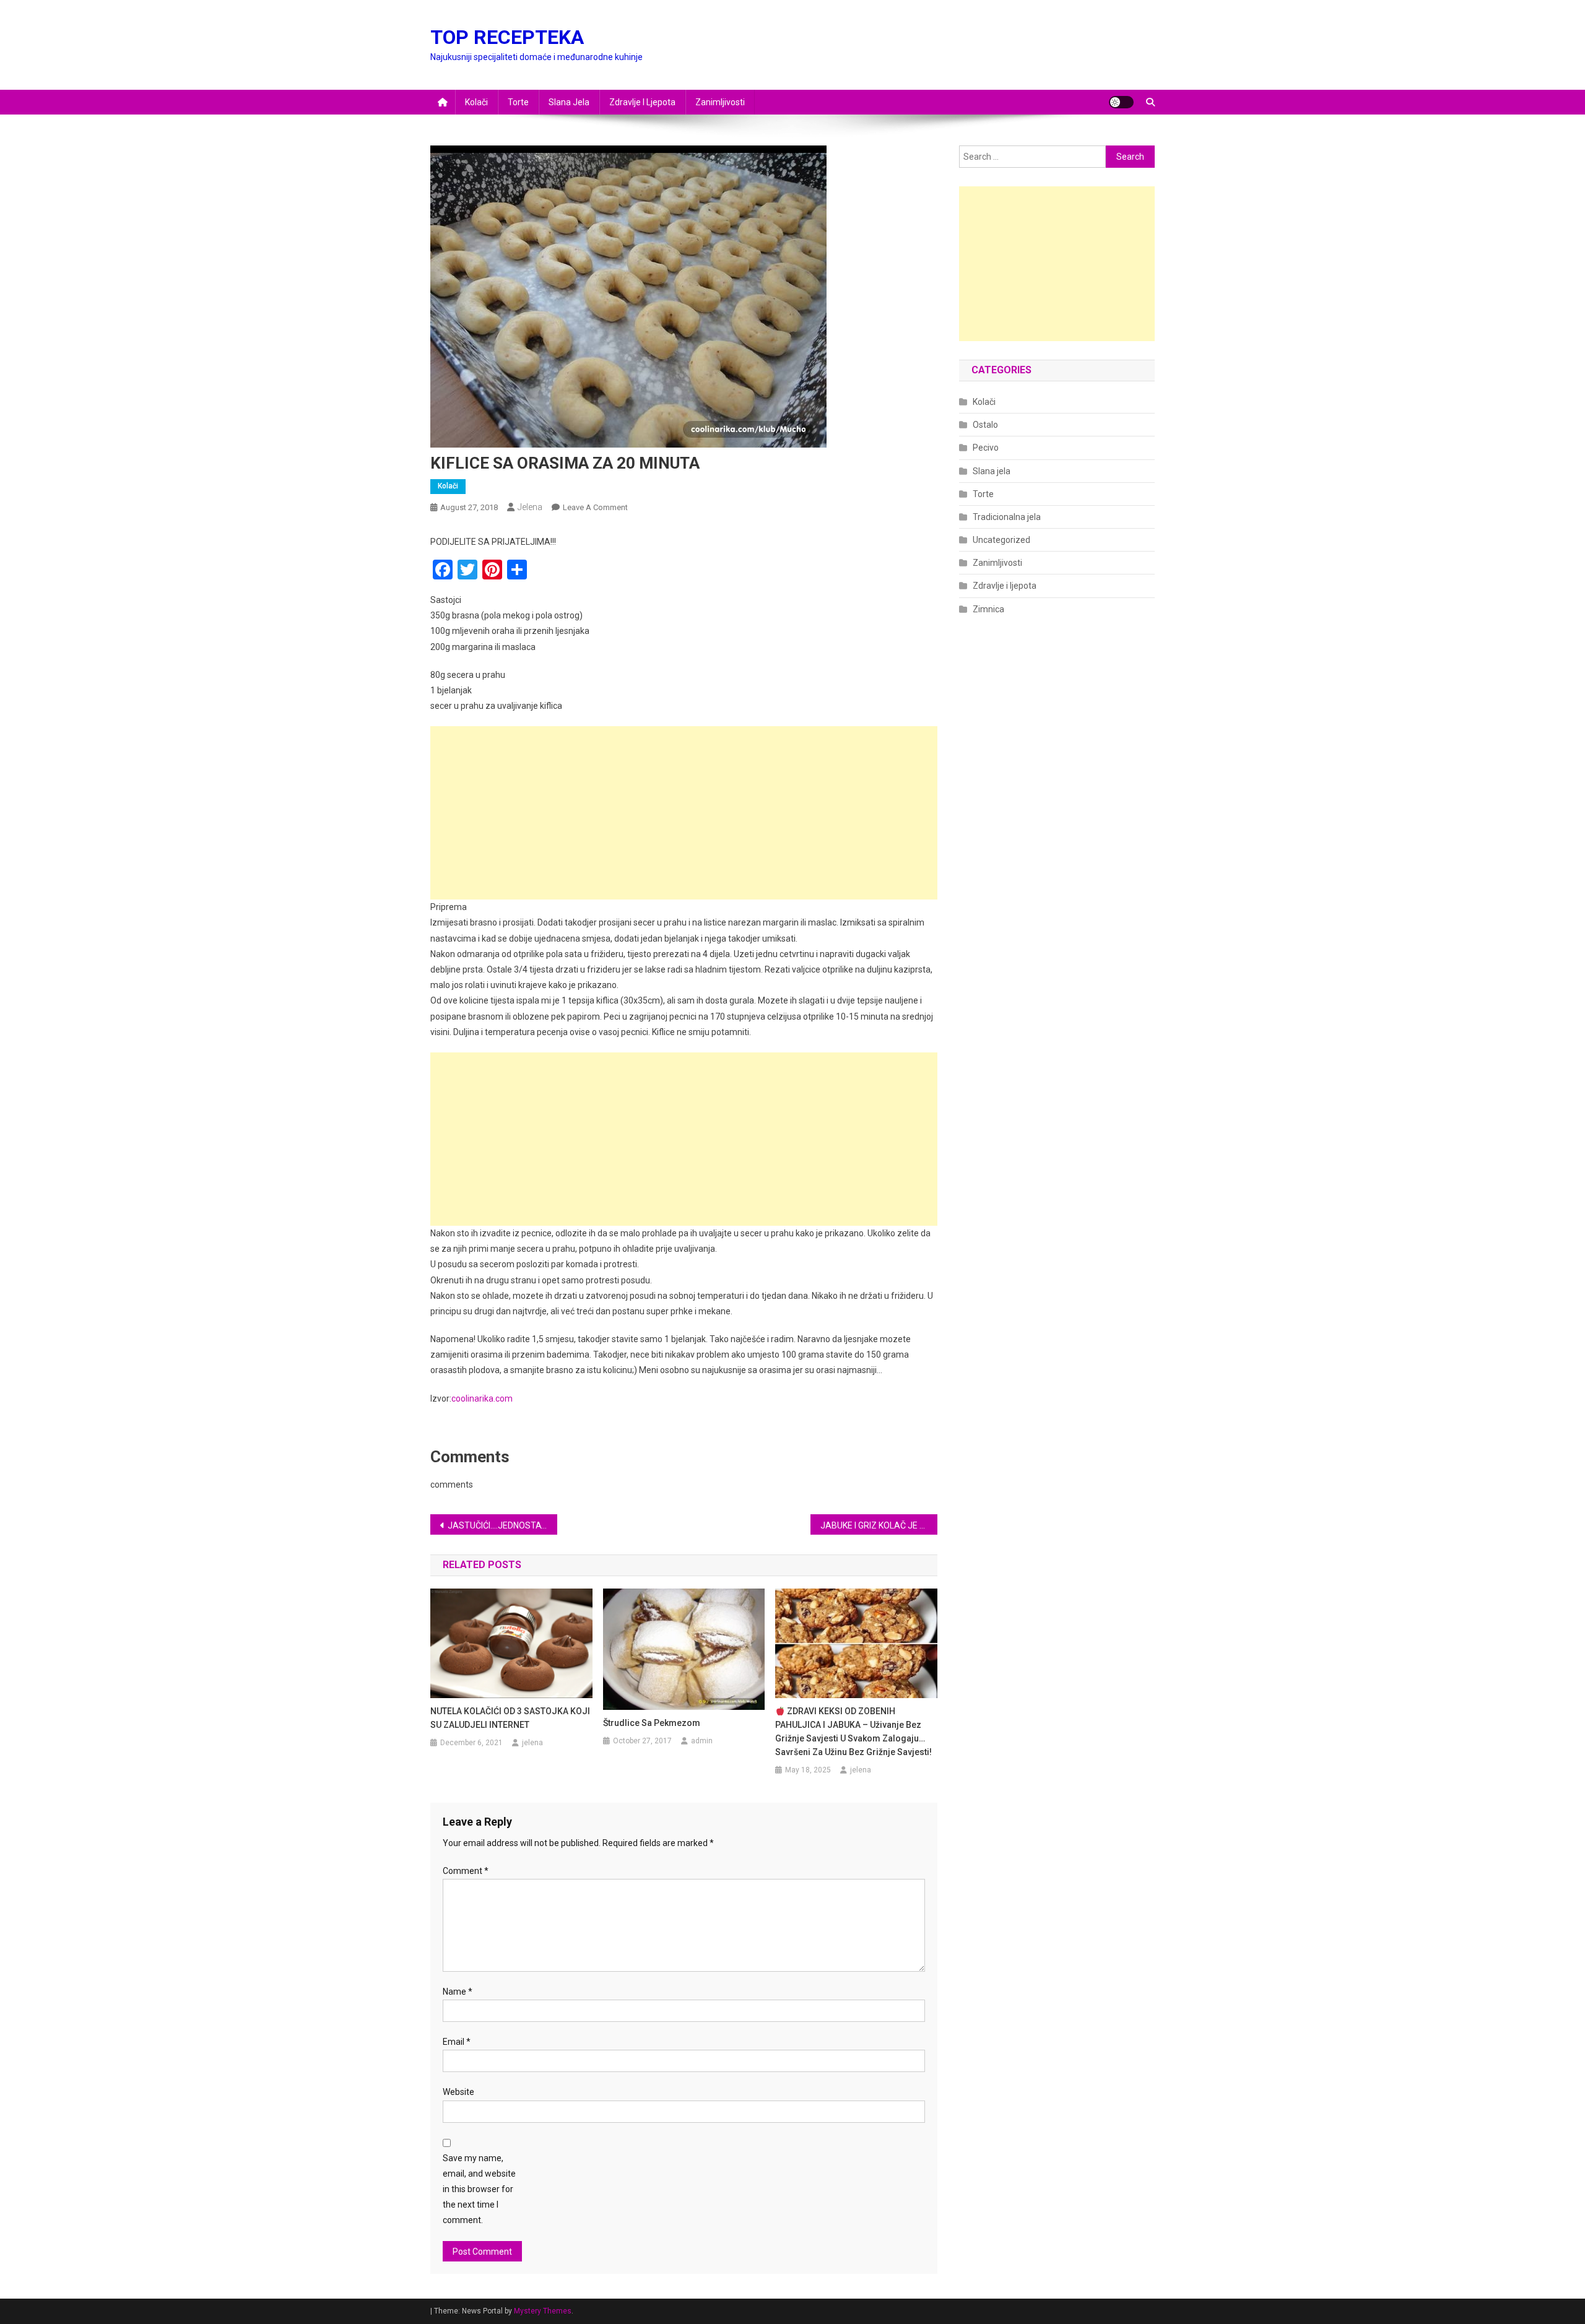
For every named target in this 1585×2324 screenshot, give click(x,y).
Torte (518, 102)
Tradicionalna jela (1007, 517)
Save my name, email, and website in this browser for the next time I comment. (479, 2189)
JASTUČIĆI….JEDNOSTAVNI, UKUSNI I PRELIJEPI (502, 1525)
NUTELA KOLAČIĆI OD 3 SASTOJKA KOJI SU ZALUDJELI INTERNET (510, 1718)
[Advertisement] (684, 813)
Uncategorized (1001, 540)
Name (458, 1992)
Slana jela (569, 102)
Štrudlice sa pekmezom (652, 1723)
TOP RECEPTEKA (507, 37)
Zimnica (988, 609)
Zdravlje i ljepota (642, 102)
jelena (530, 507)
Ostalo (985, 425)
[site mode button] (1121, 102)
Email (457, 2042)
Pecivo (986, 448)
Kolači (476, 102)
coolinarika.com (482, 1398)
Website (458, 2092)
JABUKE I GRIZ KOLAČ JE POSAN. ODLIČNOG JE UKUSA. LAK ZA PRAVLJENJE (879, 1525)
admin (702, 1741)
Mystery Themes (543, 2311)
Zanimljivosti (720, 102)
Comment (466, 1871)
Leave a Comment (595, 507)
